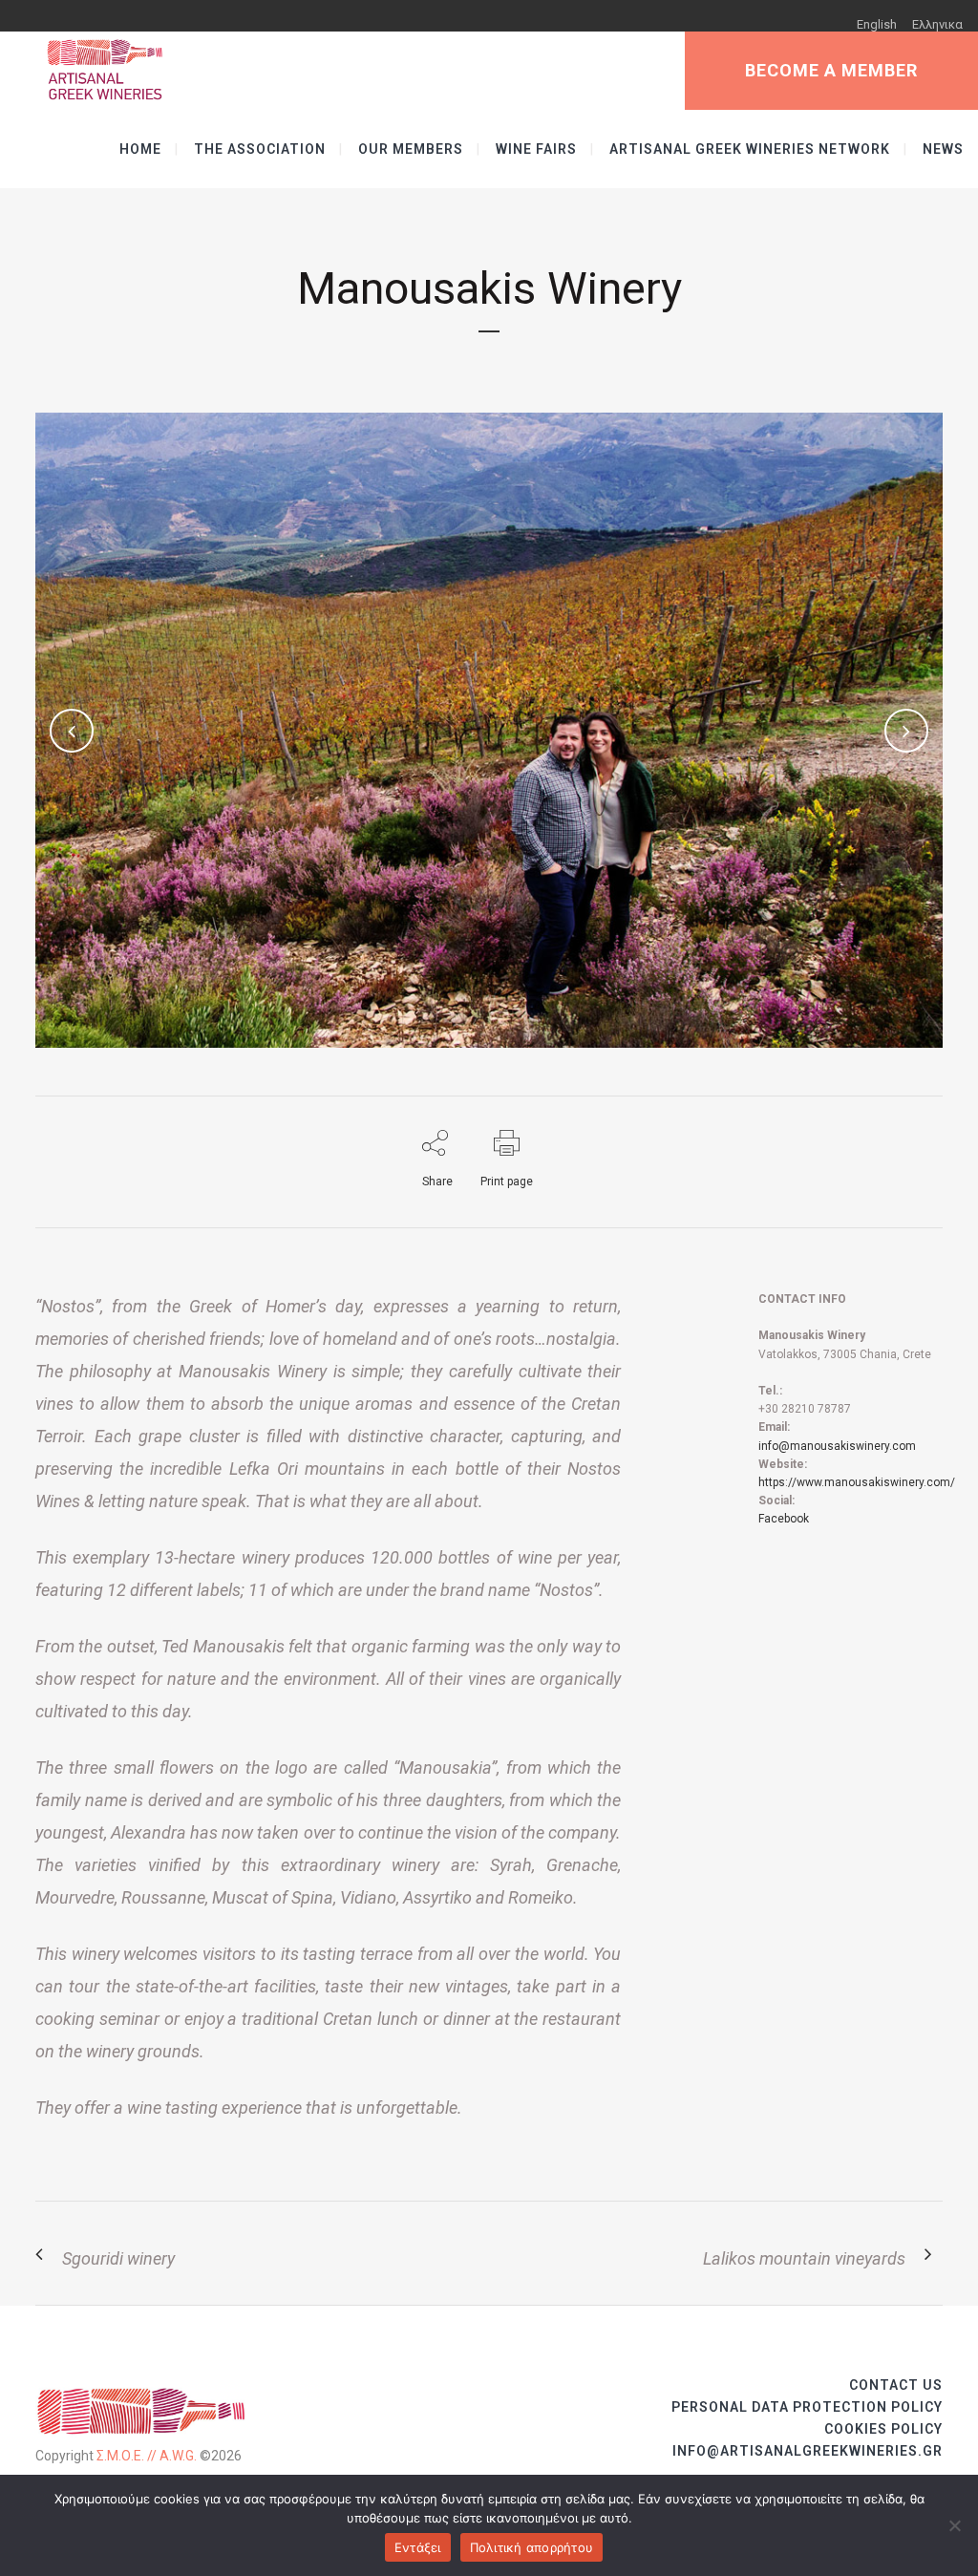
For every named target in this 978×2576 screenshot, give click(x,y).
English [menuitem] (877, 24)
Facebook (784, 1519)
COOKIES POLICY (883, 2429)
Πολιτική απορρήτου (532, 2547)
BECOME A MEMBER (831, 70)
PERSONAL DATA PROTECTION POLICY (807, 2407)
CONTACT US (896, 2385)
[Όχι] (954, 2525)
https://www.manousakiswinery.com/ (857, 1482)
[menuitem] (877, 24)
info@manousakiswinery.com (837, 1446)
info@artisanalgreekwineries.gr (808, 2451)
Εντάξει (418, 2547)
